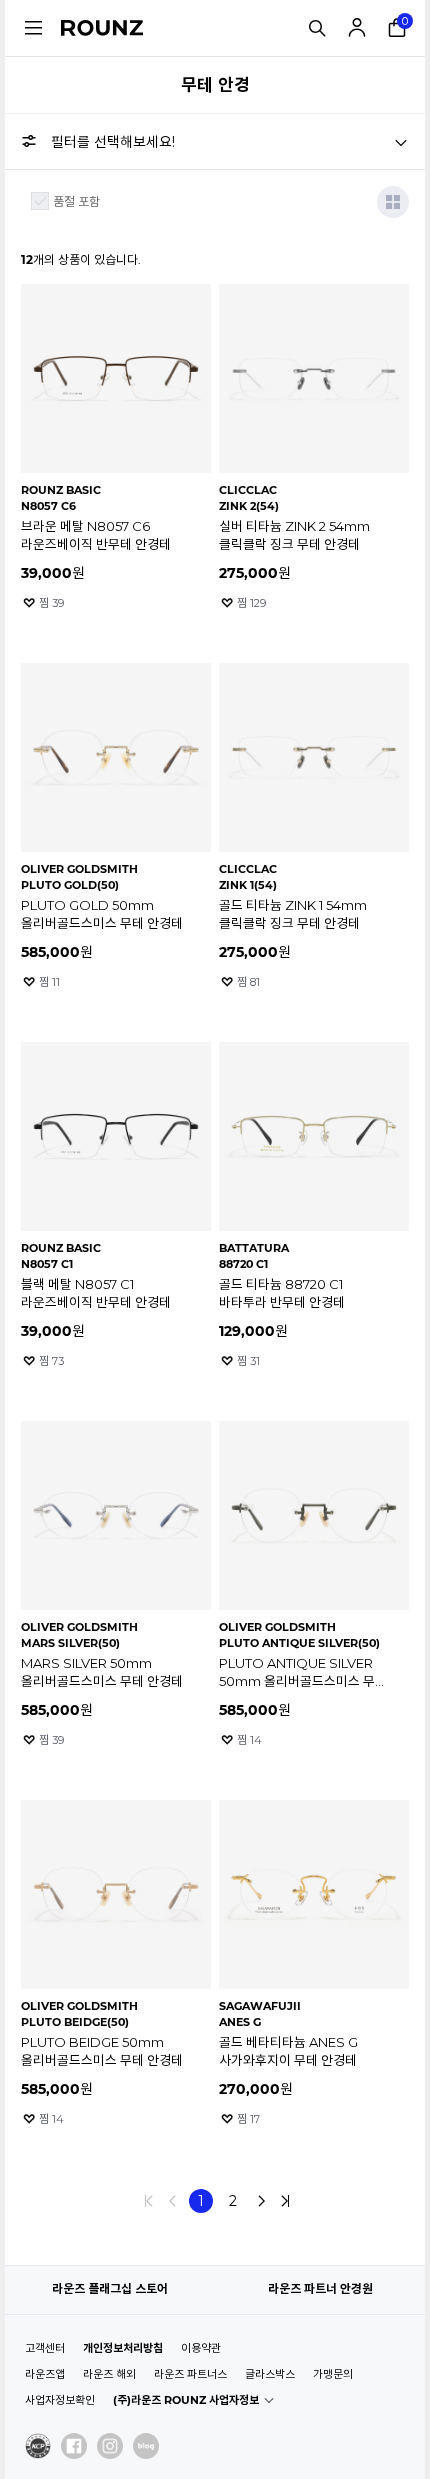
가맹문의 (333, 2374)
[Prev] (173, 2201)
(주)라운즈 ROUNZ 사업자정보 (186, 2400)
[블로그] (146, 2446)
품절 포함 (76, 201)
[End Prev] (149, 2201)
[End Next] (285, 2201)
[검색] (317, 28)
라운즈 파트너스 (190, 2374)
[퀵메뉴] (33, 28)
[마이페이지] (357, 28)
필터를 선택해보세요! (113, 142)
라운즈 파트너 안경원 (320, 2288)
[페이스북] (74, 2446)
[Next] (261, 2201)
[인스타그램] (110, 2446)
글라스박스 (270, 2374)
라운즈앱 (45, 2374)
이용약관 (201, 2348)
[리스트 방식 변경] (393, 202)
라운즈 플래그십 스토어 (110, 2288)
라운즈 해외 (109, 2374)
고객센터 (45, 2348)
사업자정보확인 (60, 2400)
